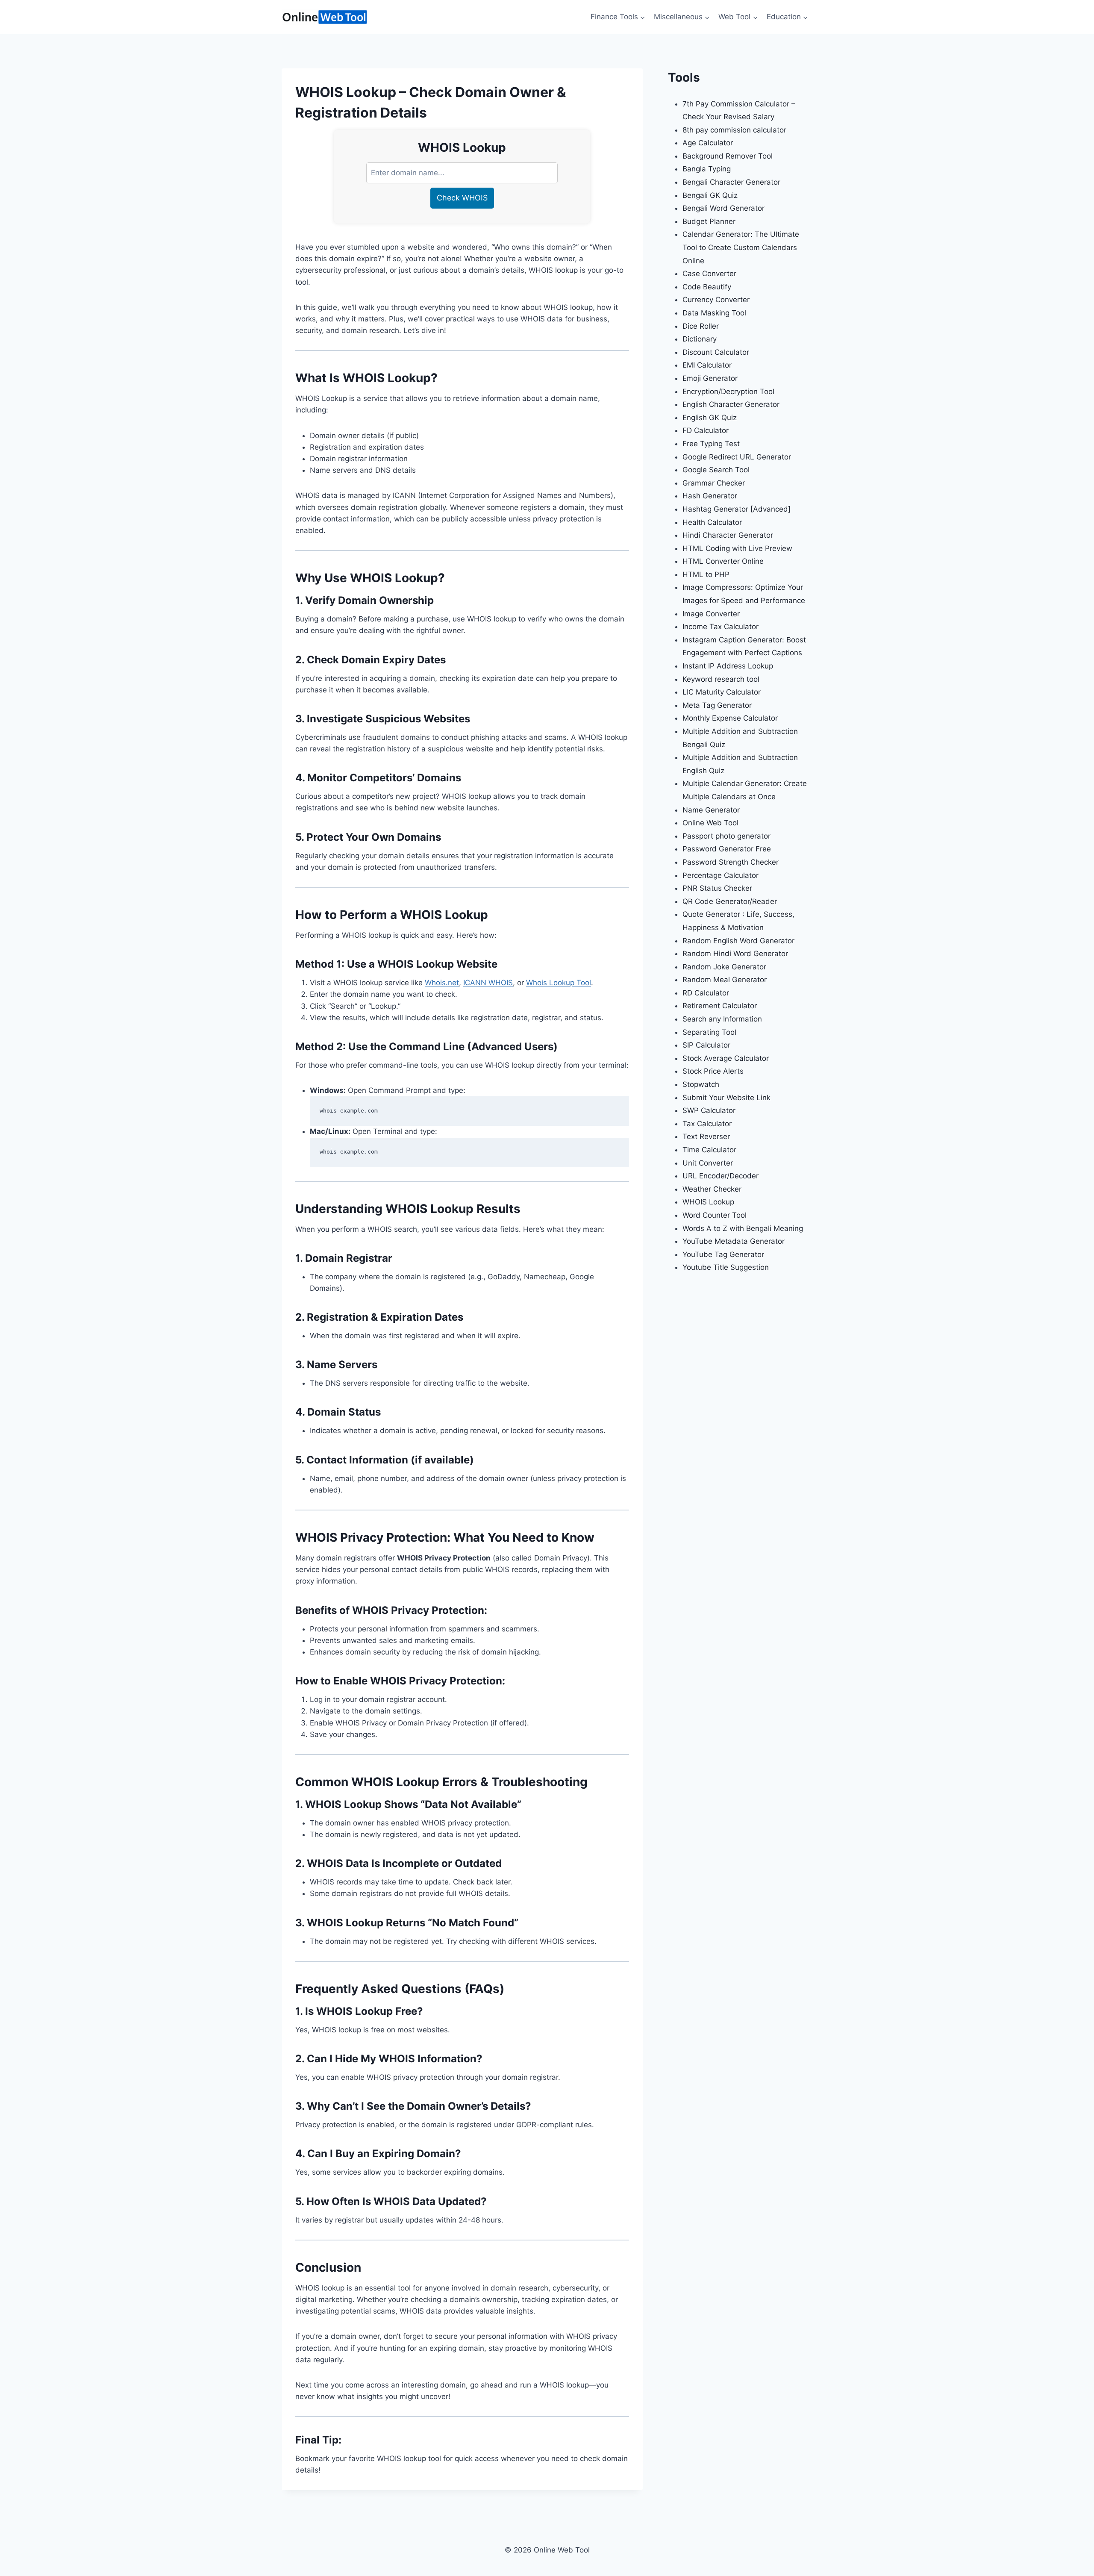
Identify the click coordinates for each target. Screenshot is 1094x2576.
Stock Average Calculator (726, 1058)
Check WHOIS (462, 198)
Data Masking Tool (714, 313)
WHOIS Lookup (708, 1202)
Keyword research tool (721, 679)
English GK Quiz (710, 418)
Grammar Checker (714, 483)
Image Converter (711, 614)
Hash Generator (710, 496)
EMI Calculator (707, 365)
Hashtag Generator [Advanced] (737, 509)
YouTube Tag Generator (723, 1254)
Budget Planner (709, 221)
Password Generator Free (727, 849)
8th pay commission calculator (734, 130)
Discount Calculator (716, 352)
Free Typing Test (711, 444)
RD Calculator (706, 993)
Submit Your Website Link (726, 1098)
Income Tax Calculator (721, 627)
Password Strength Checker (731, 862)
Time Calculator (709, 1150)
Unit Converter (708, 1163)
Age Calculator (708, 143)
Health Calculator (712, 522)
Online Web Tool (710, 823)
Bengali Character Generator (731, 182)
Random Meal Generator (725, 980)
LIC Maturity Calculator (722, 692)
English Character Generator (731, 404)
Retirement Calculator (720, 1006)
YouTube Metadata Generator (734, 1241)
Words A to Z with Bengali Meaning (743, 1228)
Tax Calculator (707, 1124)
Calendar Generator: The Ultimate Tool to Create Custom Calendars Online (741, 247)
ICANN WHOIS (488, 983)
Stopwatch (701, 1084)
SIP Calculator (706, 1045)
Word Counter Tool (715, 1215)
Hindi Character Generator (728, 535)
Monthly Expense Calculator (730, 718)
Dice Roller (701, 326)
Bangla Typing (707, 169)
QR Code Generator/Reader (730, 901)
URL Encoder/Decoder (721, 1176)
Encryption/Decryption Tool (728, 392)
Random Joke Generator (724, 967)
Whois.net (442, 983)
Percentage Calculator (721, 875)
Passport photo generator (726, 836)
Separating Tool (709, 1032)
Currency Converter (716, 300)
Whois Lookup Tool (559, 983)
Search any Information (722, 1019)
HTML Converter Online (723, 561)
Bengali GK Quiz (710, 195)
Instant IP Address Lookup (728, 666)
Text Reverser (706, 1136)
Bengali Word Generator (723, 208)
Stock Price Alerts (713, 1071)
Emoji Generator (710, 378)
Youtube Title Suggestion (726, 1267)
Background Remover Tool (728, 156)
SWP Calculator (709, 1110)
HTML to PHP (706, 574)
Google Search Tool (716, 470)
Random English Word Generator (738, 941)
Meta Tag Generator (717, 705)
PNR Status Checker (717, 888)
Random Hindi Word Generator (735, 954)
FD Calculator (706, 430)
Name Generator (711, 810)
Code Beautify (707, 287)
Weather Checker (712, 1189)
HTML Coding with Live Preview (737, 548)
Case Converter (709, 274)
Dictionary (700, 339)
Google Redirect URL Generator (737, 457)
